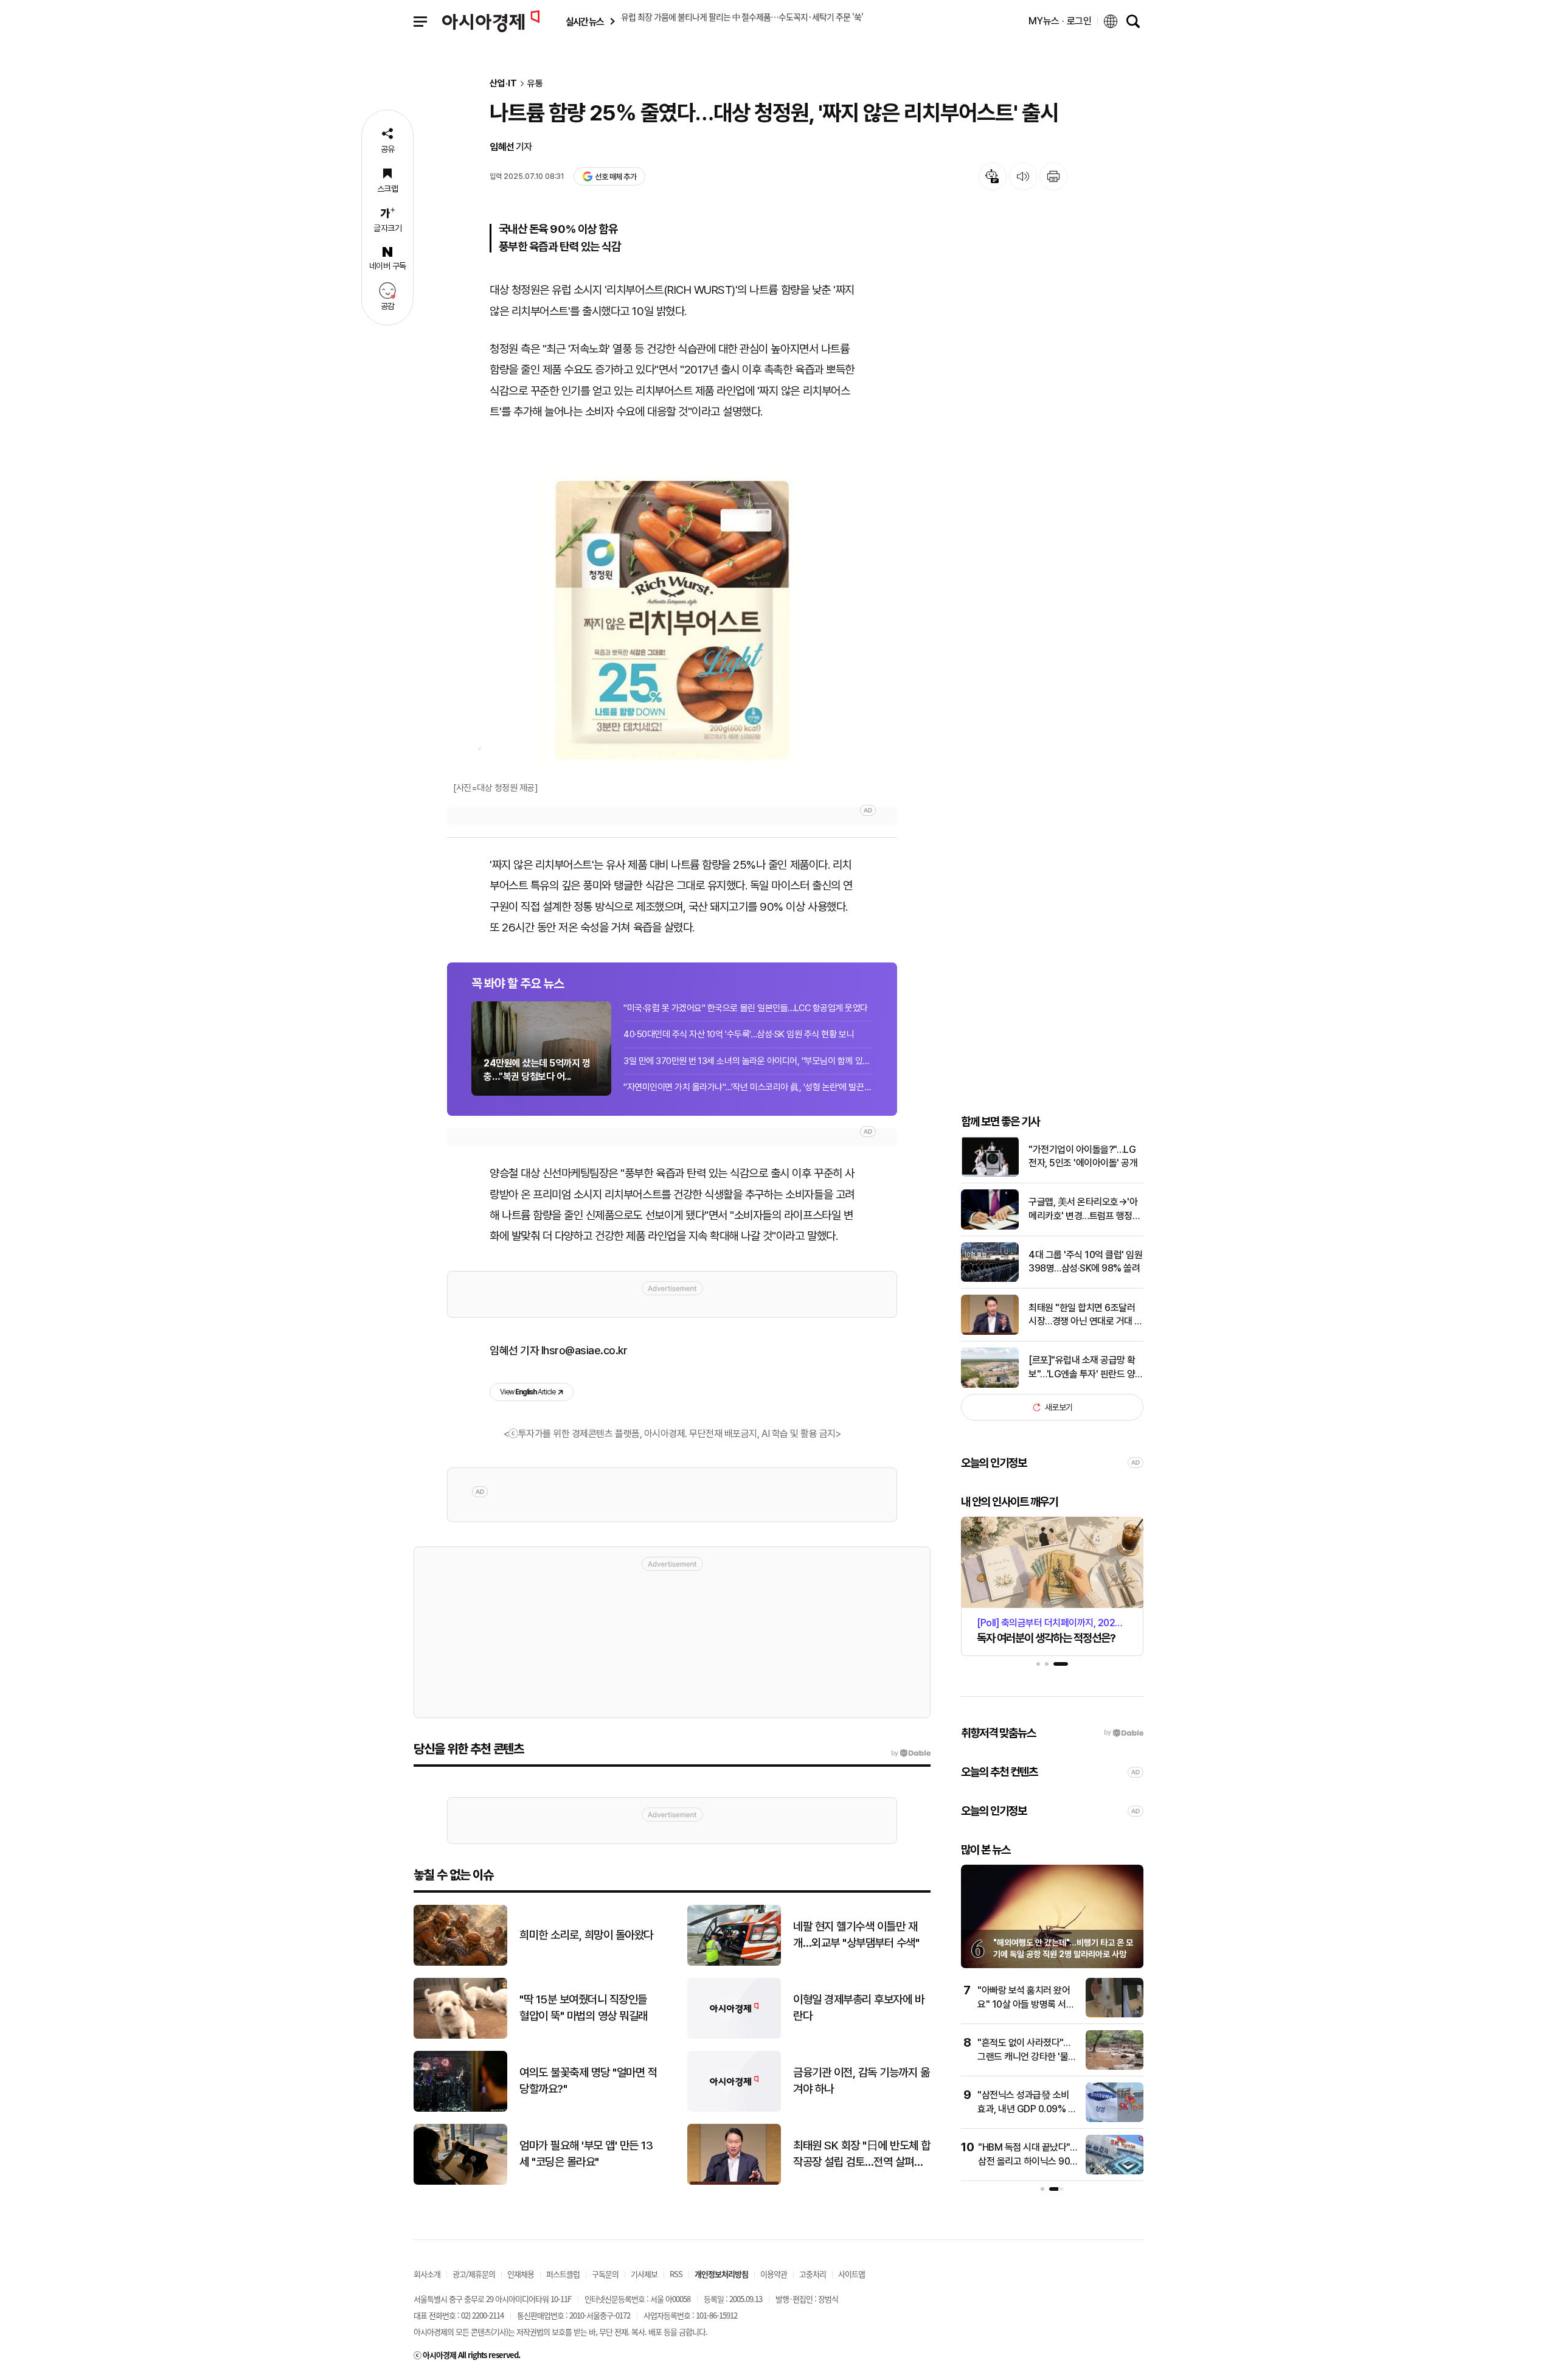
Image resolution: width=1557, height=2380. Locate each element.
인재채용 (521, 2274)
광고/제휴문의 (474, 2274)
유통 (535, 84)
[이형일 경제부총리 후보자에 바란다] (734, 2036)
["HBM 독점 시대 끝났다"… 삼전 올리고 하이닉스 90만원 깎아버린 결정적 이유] (1115, 2172)
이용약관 (774, 2274)
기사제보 (644, 2274)
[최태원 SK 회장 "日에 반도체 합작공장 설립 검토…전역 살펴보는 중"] (734, 2182)
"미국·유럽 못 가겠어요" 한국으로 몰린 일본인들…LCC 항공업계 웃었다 (746, 1008)
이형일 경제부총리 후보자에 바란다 (858, 2008)
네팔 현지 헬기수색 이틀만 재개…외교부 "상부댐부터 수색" (856, 1935)
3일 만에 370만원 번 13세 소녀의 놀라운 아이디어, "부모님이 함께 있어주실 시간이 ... (748, 1061)
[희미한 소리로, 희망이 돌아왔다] (460, 1963)
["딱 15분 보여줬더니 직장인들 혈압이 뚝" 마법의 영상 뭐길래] (460, 2036)
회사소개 (427, 2274)
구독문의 (605, 2274)
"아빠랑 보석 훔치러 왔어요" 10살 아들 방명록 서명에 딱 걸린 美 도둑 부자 (1026, 2004)
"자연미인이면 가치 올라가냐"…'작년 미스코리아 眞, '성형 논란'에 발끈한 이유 (748, 1087)
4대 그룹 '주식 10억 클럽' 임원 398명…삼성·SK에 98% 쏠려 (1085, 1261)
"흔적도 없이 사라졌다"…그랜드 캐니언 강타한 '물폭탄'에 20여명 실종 (1027, 2056)
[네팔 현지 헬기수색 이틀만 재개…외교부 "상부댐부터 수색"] (734, 1963)
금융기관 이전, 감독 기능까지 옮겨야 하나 (861, 2081)
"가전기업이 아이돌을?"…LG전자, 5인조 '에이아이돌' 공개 (1083, 1156)
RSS (676, 2274)
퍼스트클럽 (563, 2274)
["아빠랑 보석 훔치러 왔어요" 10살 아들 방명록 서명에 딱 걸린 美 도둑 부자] (1115, 2015)
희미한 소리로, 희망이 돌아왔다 (586, 1935)
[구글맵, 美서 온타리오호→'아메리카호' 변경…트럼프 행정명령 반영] (990, 1227)
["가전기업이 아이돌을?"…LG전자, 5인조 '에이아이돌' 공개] (990, 1174)
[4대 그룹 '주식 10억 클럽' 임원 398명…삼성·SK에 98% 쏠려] (990, 1279)
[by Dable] (911, 1753)
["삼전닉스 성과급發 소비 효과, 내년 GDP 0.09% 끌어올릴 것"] (1115, 2119)
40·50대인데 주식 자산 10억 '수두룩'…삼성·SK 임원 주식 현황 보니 (739, 1034)
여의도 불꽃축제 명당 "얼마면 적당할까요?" (588, 2081)
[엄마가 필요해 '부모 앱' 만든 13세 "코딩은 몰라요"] (460, 2182)
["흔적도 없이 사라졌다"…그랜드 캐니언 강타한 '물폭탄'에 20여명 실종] (1115, 2067)
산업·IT (503, 84)
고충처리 (813, 2274)
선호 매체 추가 (616, 177)
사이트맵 (851, 2274)
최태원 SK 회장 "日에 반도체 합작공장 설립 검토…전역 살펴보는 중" (862, 2154)
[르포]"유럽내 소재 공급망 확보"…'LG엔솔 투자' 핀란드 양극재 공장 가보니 (1086, 1368)
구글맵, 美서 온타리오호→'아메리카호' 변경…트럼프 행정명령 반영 (1084, 1209)
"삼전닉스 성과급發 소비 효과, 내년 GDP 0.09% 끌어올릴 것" (1027, 2109)
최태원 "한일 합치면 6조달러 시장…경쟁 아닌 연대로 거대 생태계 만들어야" (1086, 1315)
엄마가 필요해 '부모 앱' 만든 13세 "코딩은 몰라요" (586, 2154)
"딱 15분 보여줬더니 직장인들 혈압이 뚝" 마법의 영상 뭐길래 (584, 2008)
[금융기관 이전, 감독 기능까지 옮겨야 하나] (734, 2109)
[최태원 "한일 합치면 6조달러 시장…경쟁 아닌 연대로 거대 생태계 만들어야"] (990, 1332)
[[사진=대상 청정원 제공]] (672, 620)
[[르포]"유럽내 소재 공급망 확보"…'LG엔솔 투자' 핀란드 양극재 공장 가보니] (990, 1385)
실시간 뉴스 (584, 22)
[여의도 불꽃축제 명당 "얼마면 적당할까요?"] (460, 2109)
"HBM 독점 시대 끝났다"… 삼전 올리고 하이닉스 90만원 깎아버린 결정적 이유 (1027, 2161)
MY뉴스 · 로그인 (1060, 21)
